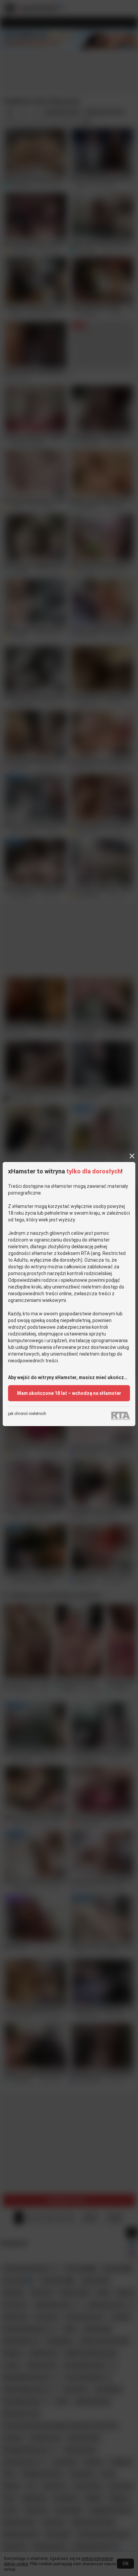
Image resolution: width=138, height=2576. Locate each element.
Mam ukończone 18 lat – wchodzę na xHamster (69, 1393)
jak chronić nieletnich (27, 1414)
